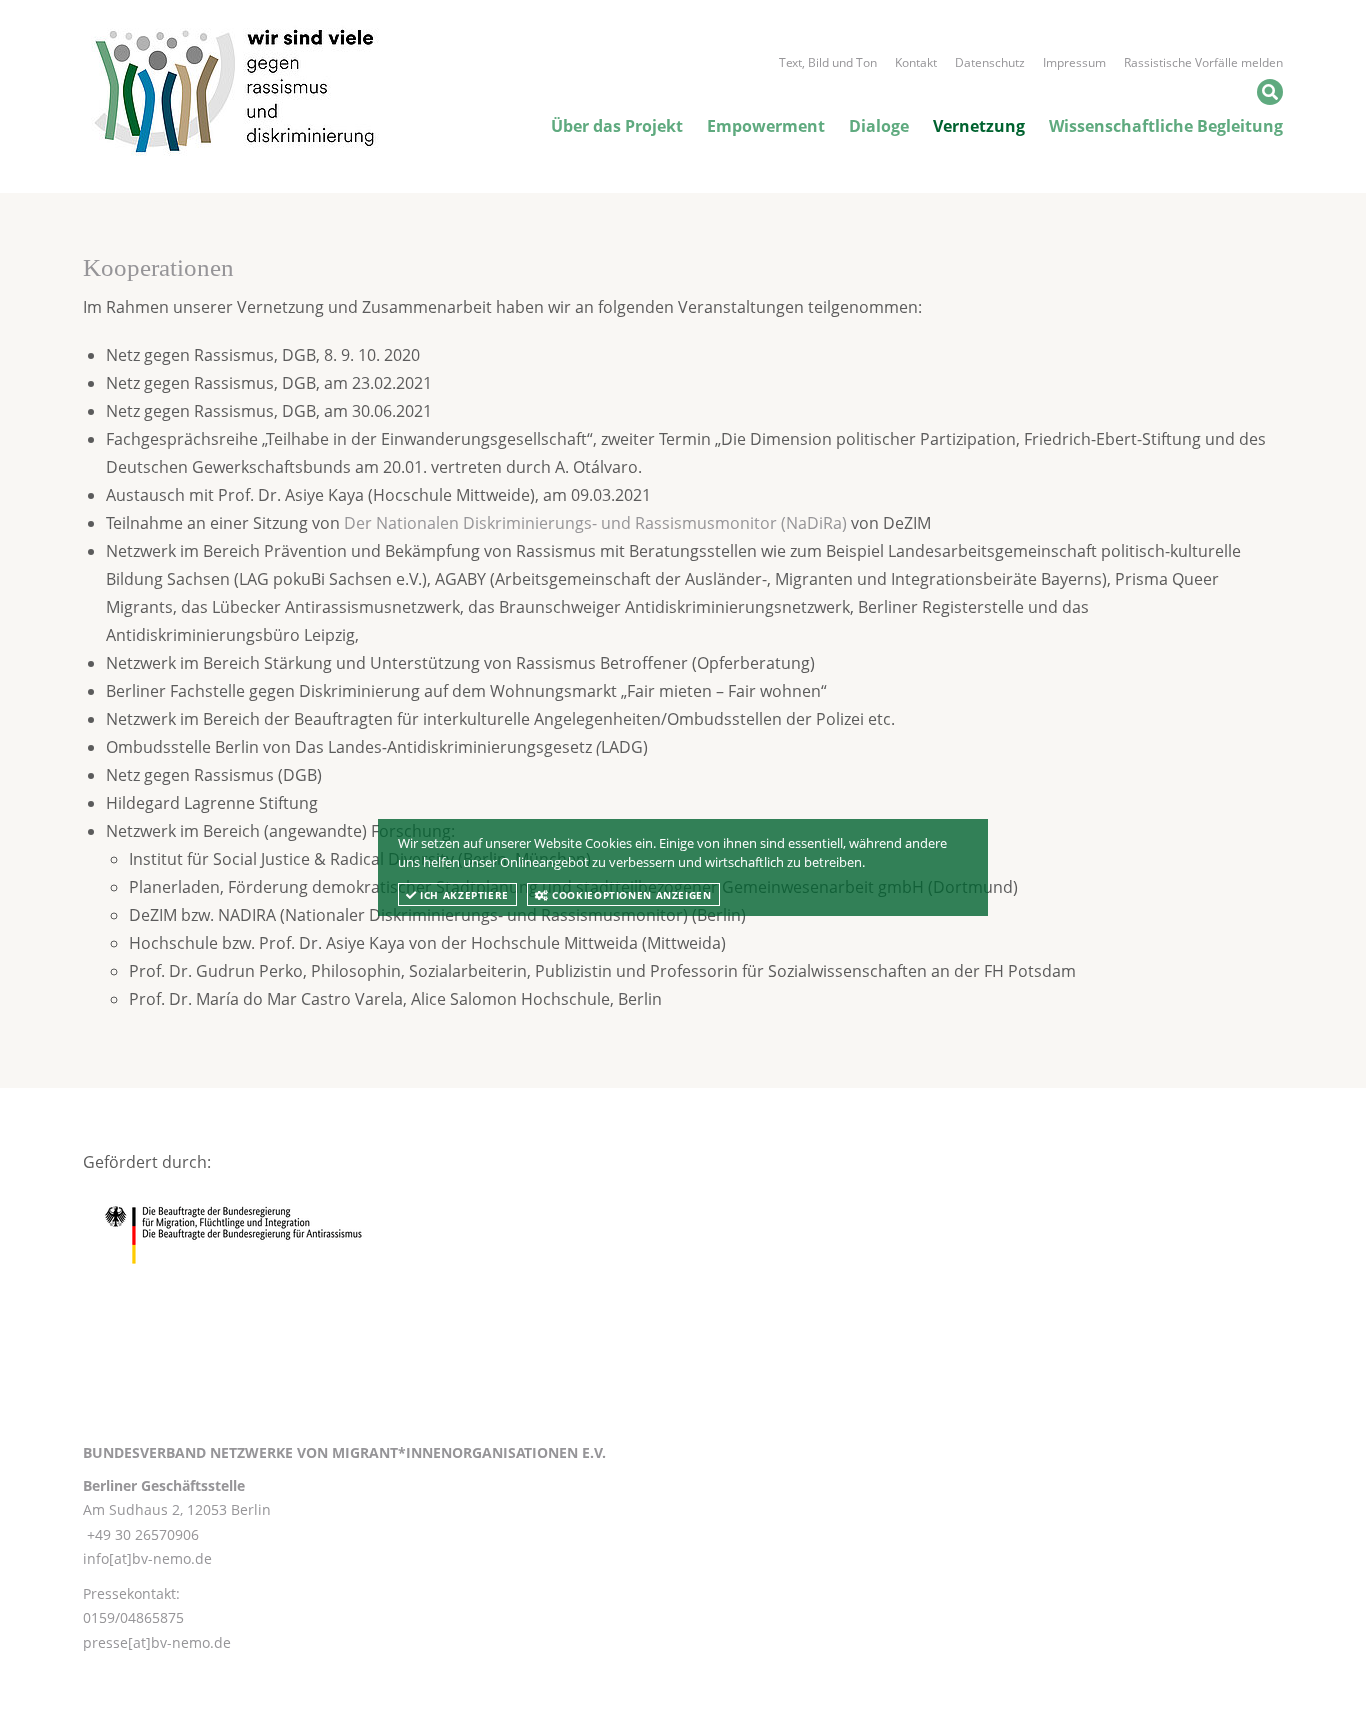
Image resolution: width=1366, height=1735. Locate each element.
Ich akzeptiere (463, 895)
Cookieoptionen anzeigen (630, 895)
